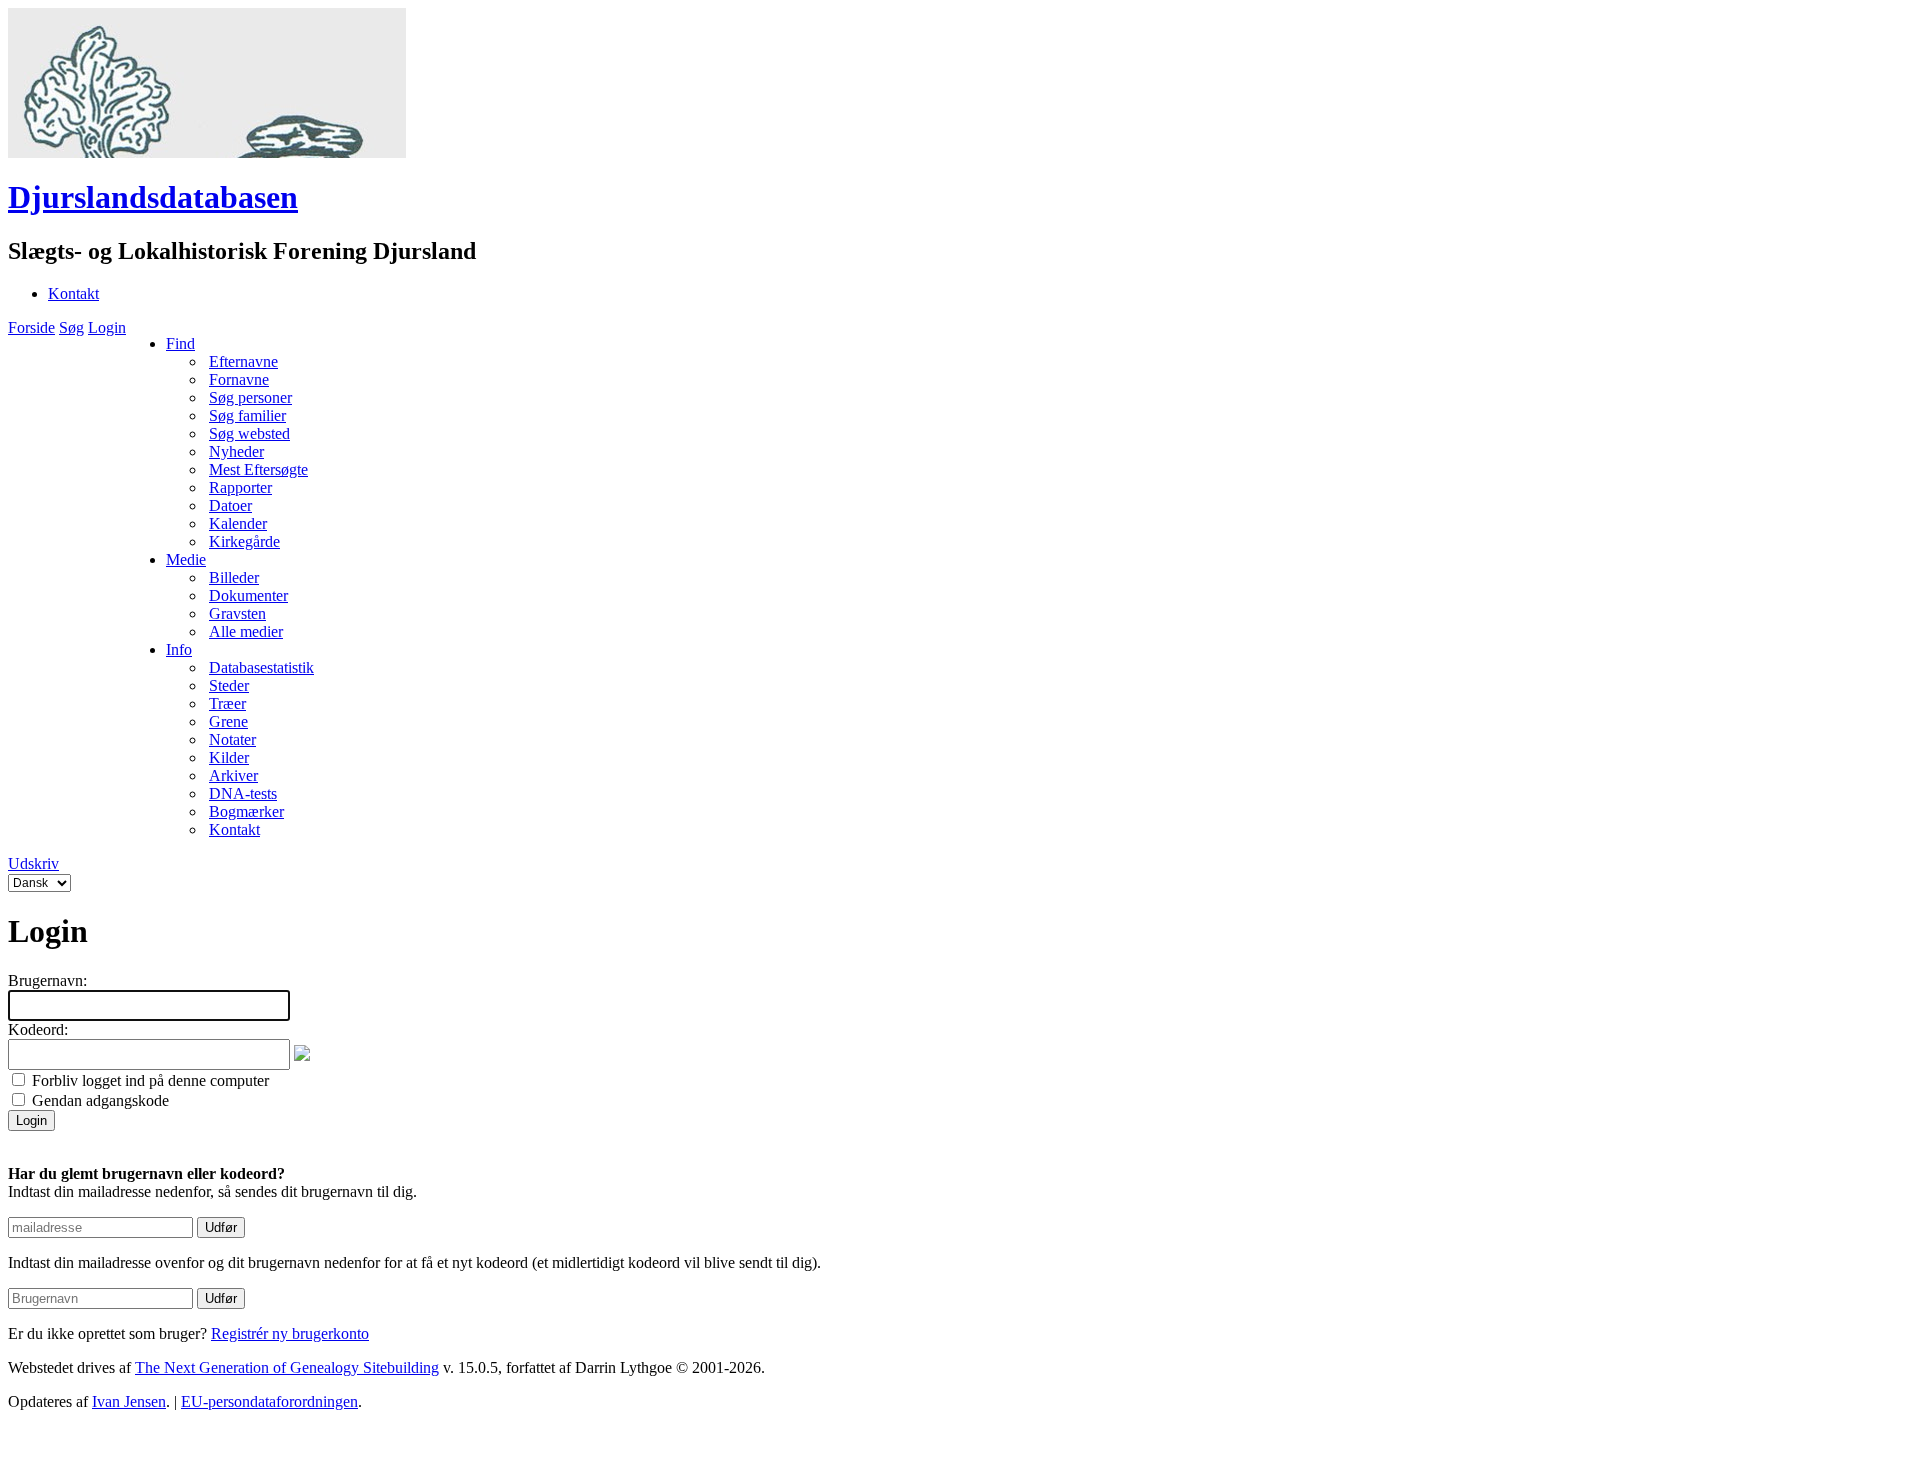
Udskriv (33, 863)
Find (180, 343)
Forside (31, 327)
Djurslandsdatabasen (153, 197)
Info (179, 649)
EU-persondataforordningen (269, 1401)
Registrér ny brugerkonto (290, 1333)
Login (107, 327)
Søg (71, 327)
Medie (186, 559)
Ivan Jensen (129, 1401)
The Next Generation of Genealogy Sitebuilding (287, 1367)
